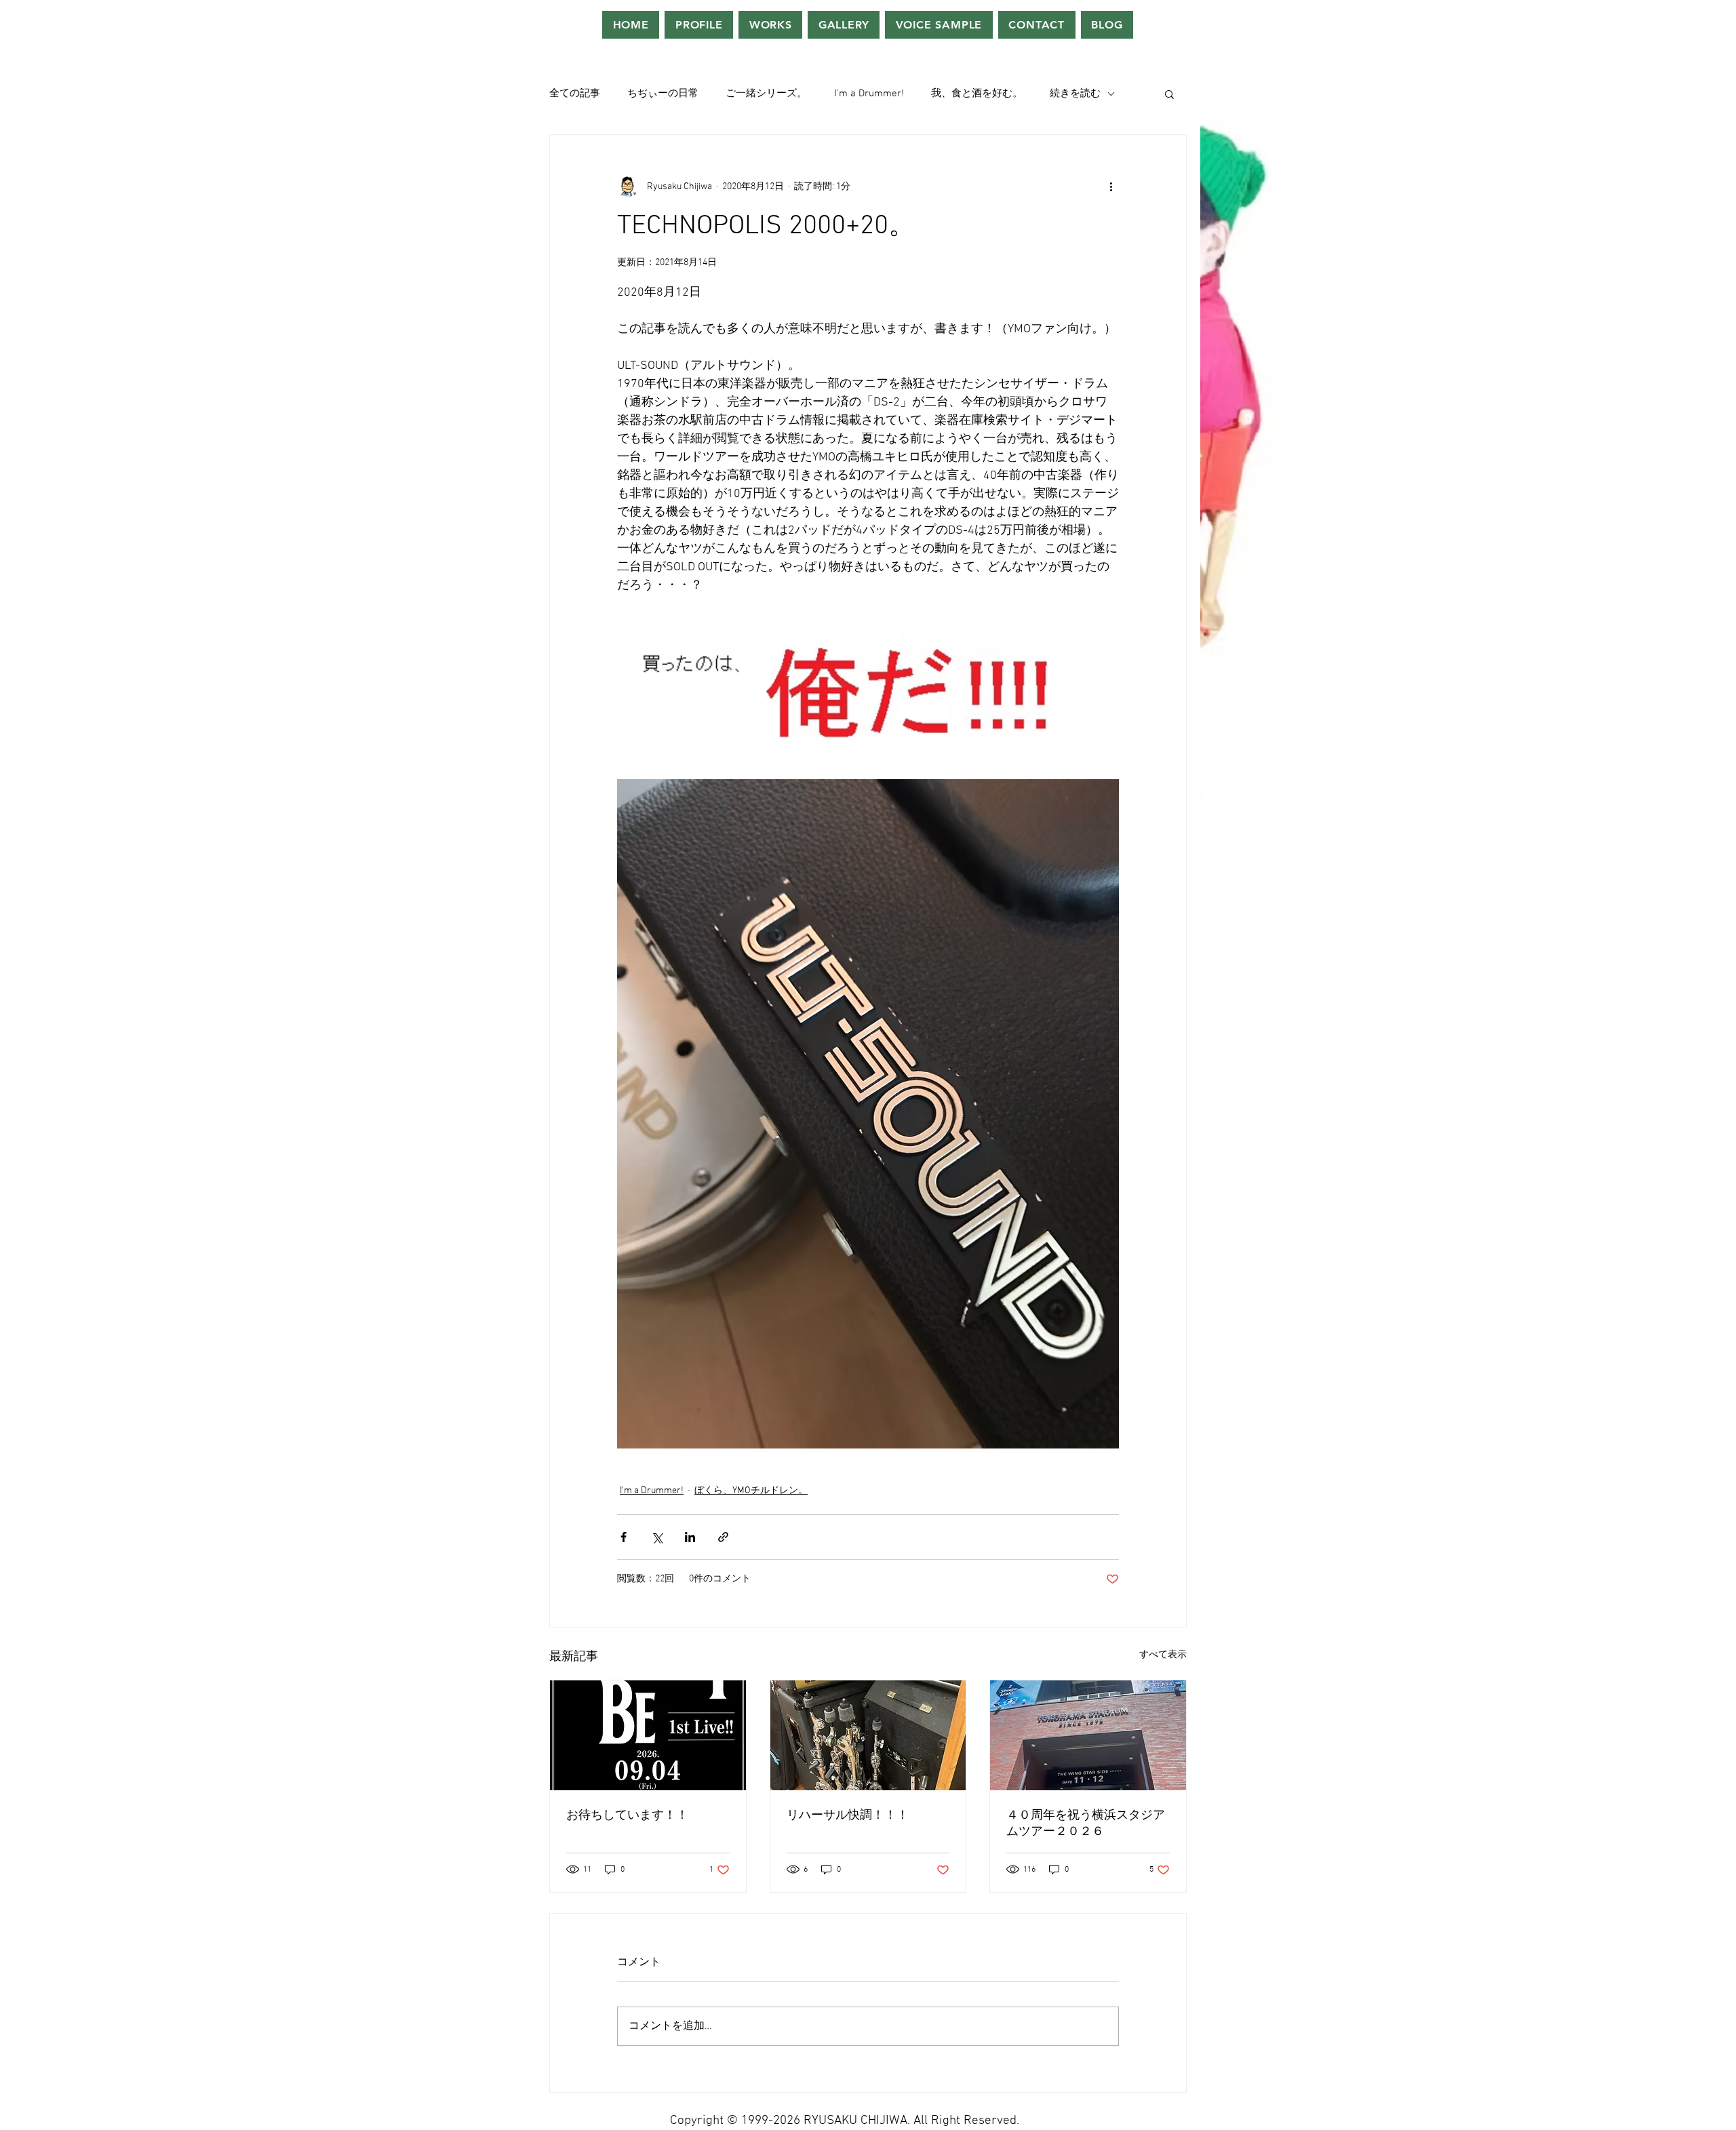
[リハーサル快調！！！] (868, 1735)
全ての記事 (575, 94)
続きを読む (1075, 94)
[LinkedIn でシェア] (690, 1537)
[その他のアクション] (1111, 186)
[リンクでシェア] (723, 1537)
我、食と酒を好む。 (977, 94)
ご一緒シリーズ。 (766, 94)
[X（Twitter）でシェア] (657, 1537)
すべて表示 (1163, 1655)
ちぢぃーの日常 (663, 94)
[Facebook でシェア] (624, 1537)
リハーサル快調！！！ (848, 1816)
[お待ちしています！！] (648, 1735)
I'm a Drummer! (869, 94)
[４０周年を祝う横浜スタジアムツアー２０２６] (1088, 1735)
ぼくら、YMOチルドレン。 (751, 1491)
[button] (1169, 94)
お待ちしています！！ (627, 1816)
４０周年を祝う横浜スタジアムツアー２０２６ (1086, 1824)
